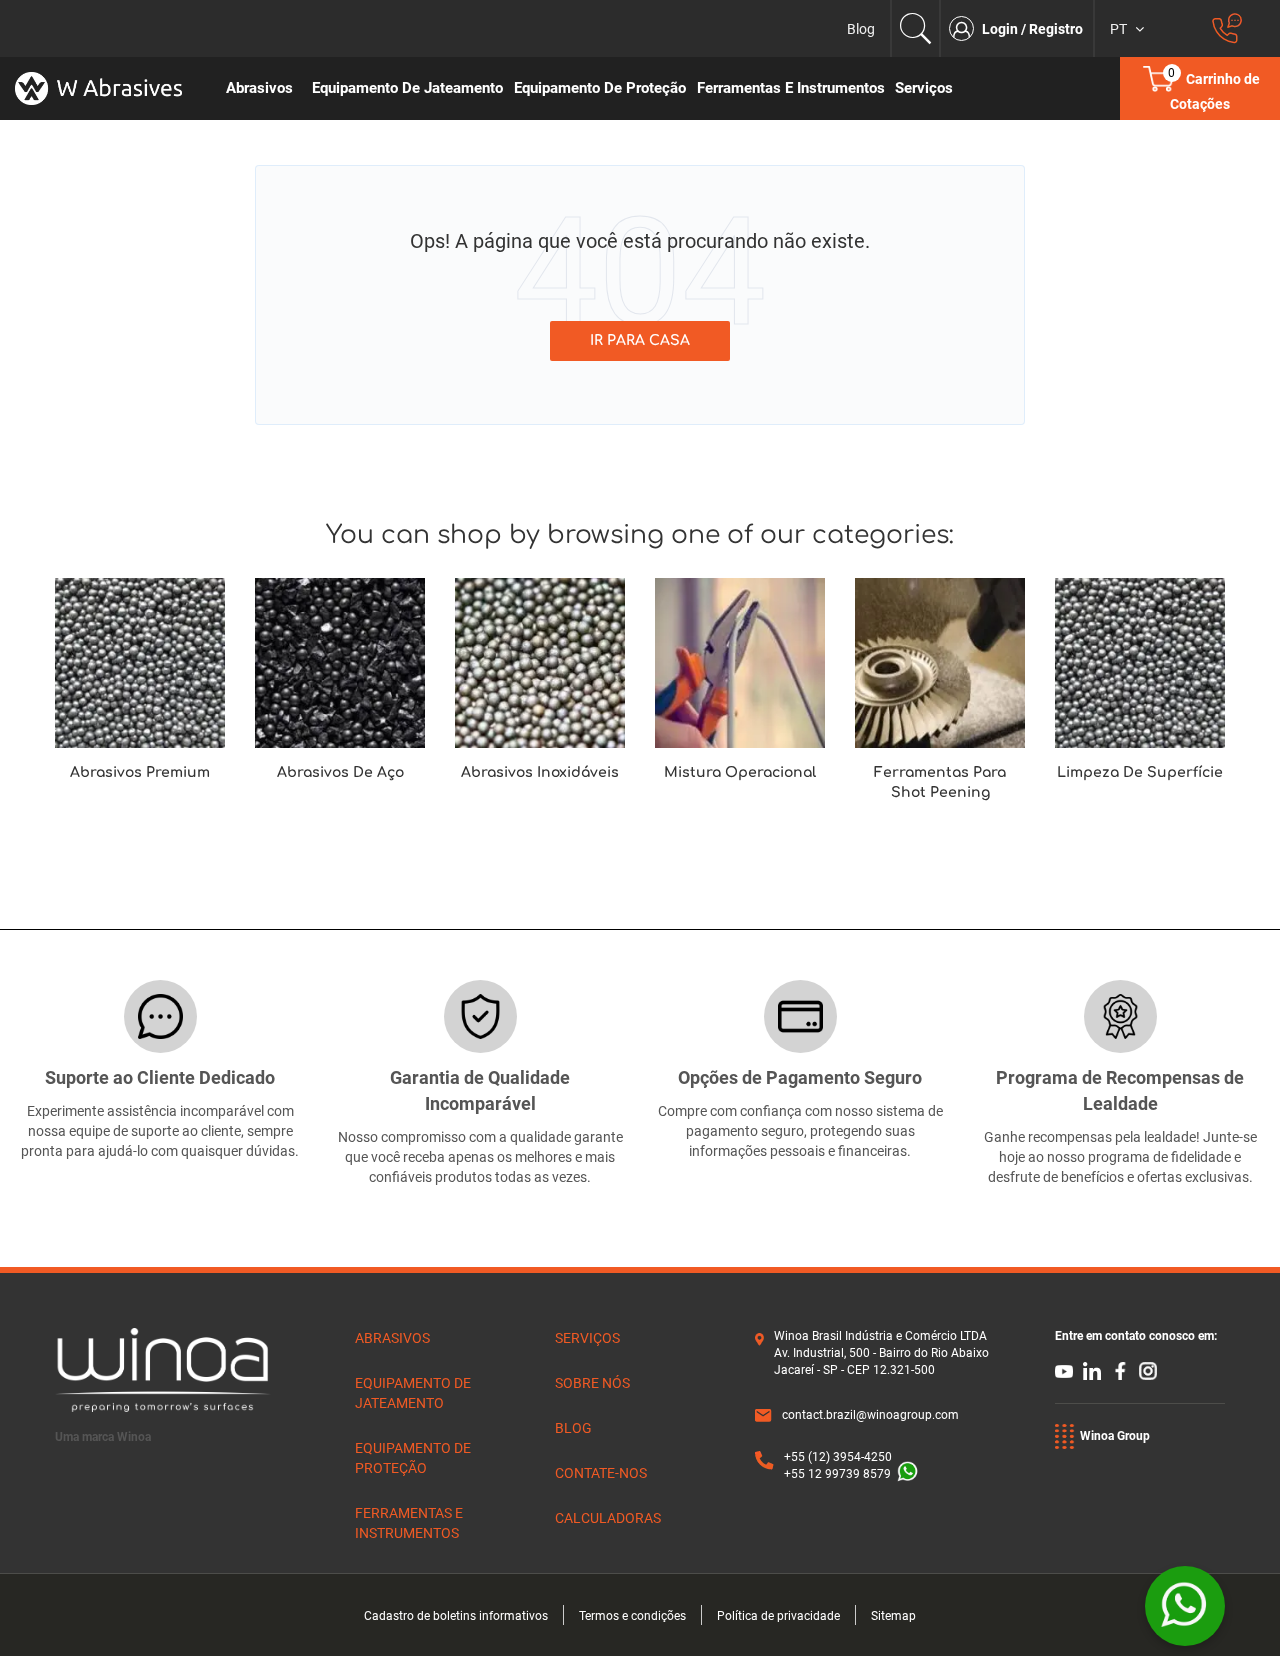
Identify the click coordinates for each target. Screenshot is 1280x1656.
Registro (1056, 29)
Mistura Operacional (740, 772)
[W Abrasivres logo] (106, 88)
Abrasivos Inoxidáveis (540, 772)
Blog (861, 29)
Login (1001, 29)
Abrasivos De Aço (340, 772)
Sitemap (893, 1616)
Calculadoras (608, 1518)
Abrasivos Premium (140, 772)
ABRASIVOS (392, 1338)
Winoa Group (1115, 1436)
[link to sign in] (965, 28)
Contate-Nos (601, 1473)
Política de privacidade (778, 1616)
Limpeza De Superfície (1140, 772)
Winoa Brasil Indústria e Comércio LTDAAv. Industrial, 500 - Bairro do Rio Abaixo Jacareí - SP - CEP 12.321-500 (881, 1353)
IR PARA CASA (640, 340)
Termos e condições (632, 1616)
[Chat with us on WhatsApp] (1185, 1606)
